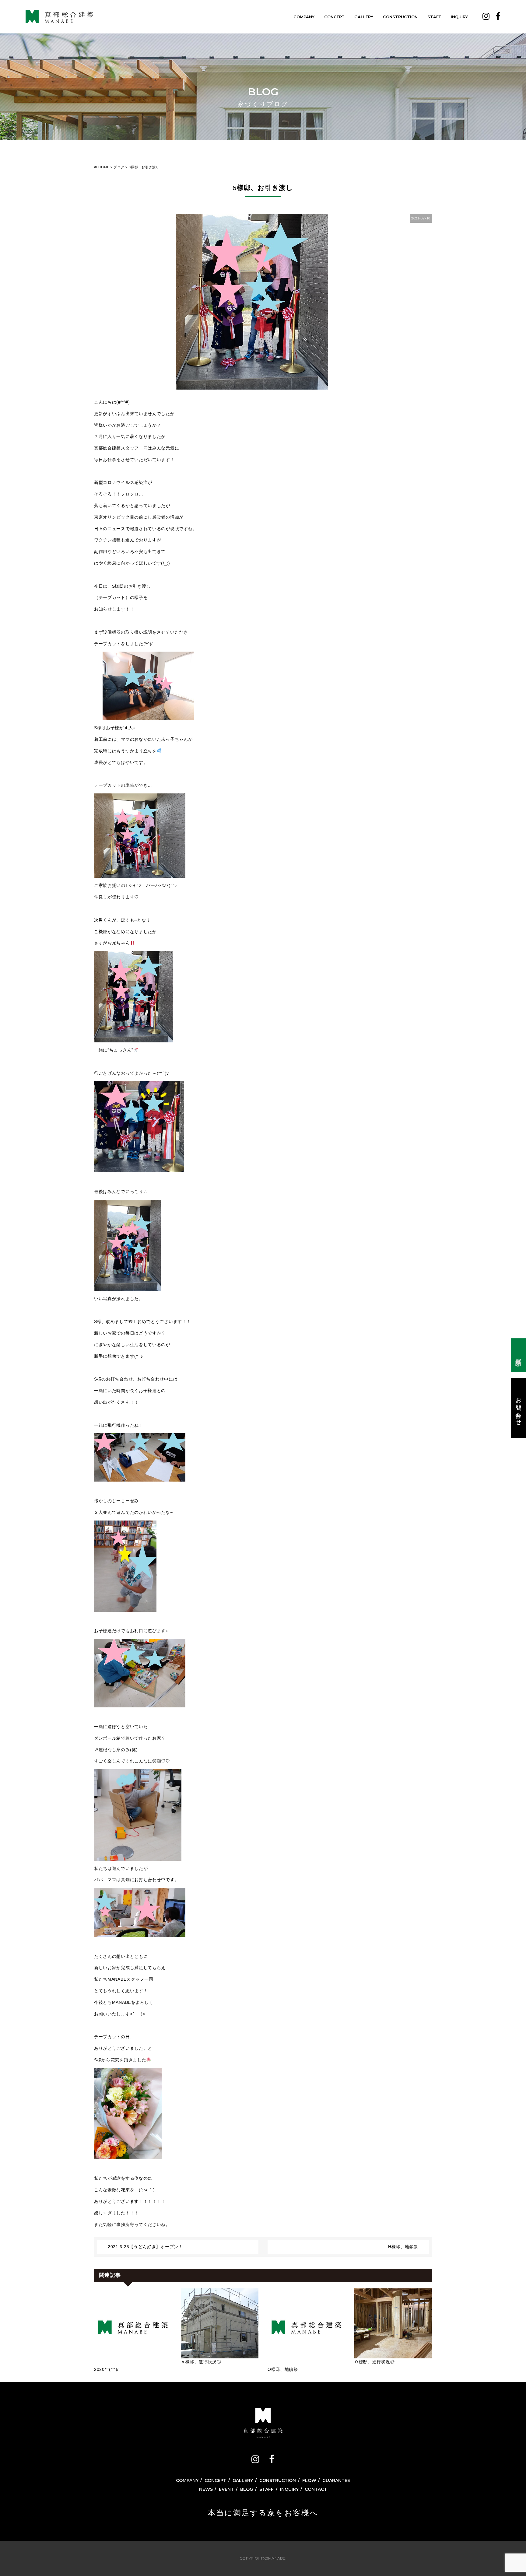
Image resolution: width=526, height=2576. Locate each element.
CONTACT (316, 2489)
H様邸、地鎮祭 (403, 2247)
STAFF (434, 17)
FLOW (309, 2480)
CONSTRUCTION (400, 17)
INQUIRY (459, 17)
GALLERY (364, 17)
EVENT (226, 2489)
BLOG (247, 2489)
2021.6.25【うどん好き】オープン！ (145, 2247)
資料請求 (519, 1355)
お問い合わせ (519, 1408)
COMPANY (304, 17)
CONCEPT (334, 17)
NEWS (206, 2489)
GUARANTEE (336, 2480)
